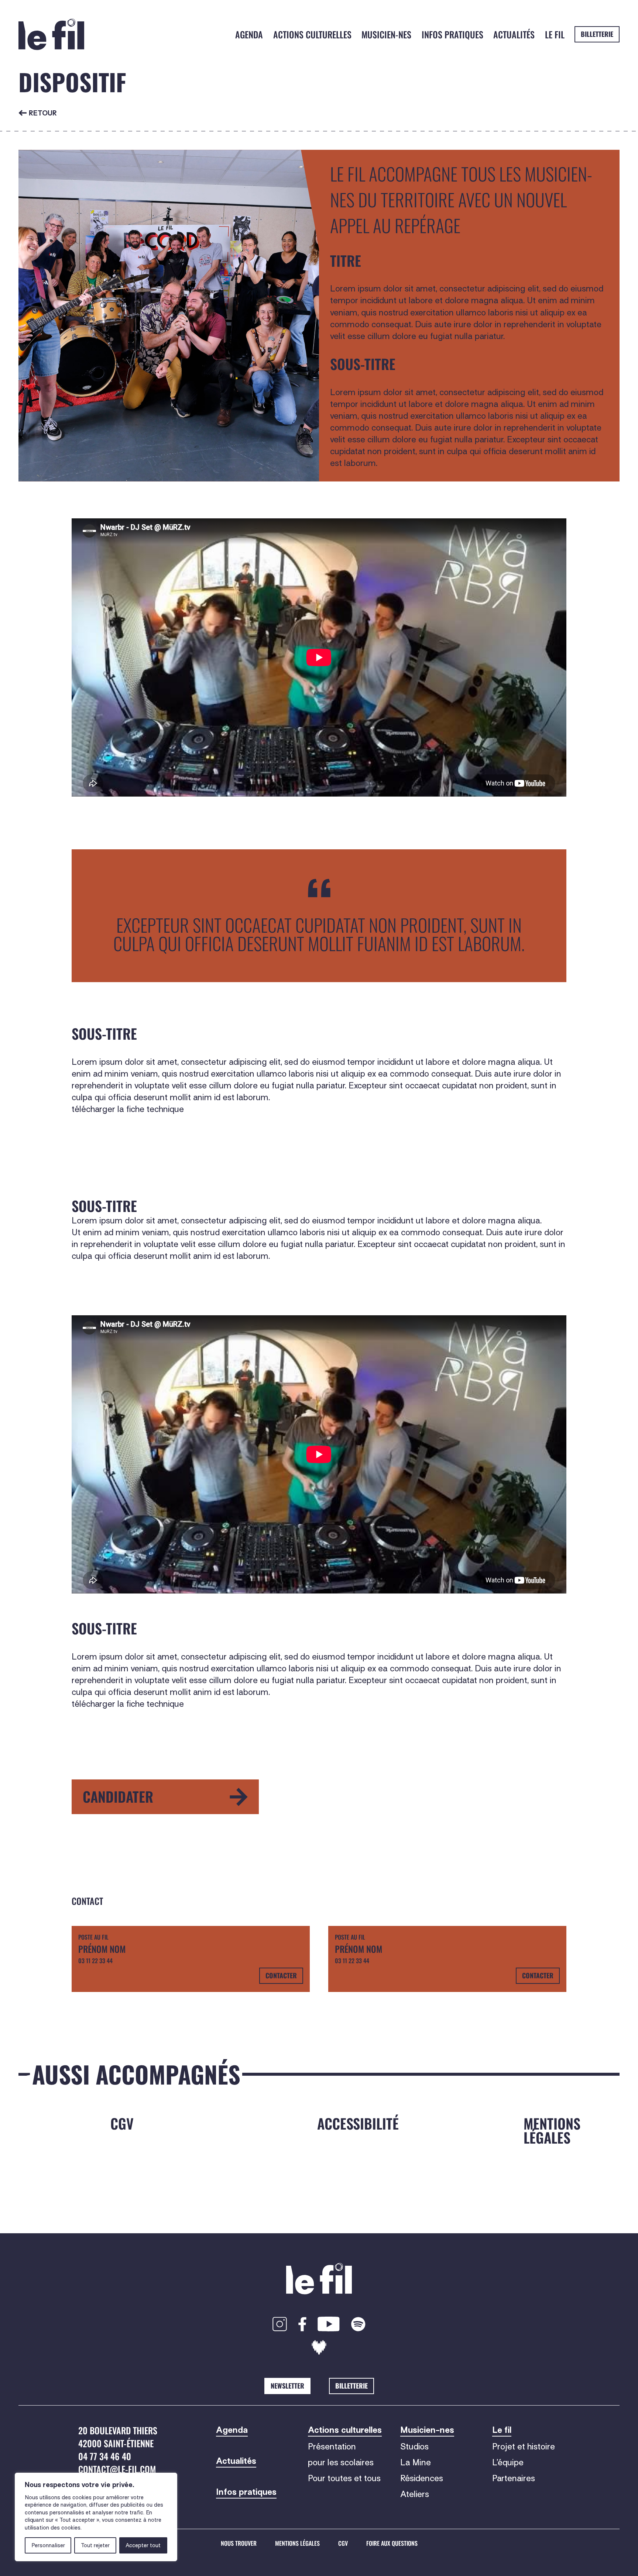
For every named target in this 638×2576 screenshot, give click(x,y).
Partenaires (514, 2478)
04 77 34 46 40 (105, 2456)
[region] (96, 2517)
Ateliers (415, 2494)
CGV (343, 2544)
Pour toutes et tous (344, 2478)
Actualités (514, 34)
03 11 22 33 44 (95, 1961)
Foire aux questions (392, 2544)
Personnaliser (48, 2545)
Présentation (332, 2446)
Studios (414, 2446)
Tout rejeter (95, 2545)
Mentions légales (297, 2544)
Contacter (281, 1975)
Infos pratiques (452, 34)
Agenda (249, 34)
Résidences (422, 2478)
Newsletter (287, 2386)
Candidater (118, 1796)
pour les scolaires (341, 2462)
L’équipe (508, 2462)
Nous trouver (239, 2544)
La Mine (416, 2462)
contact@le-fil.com (117, 2469)
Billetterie (597, 34)
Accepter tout (143, 2545)
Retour (43, 113)
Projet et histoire (524, 2446)
